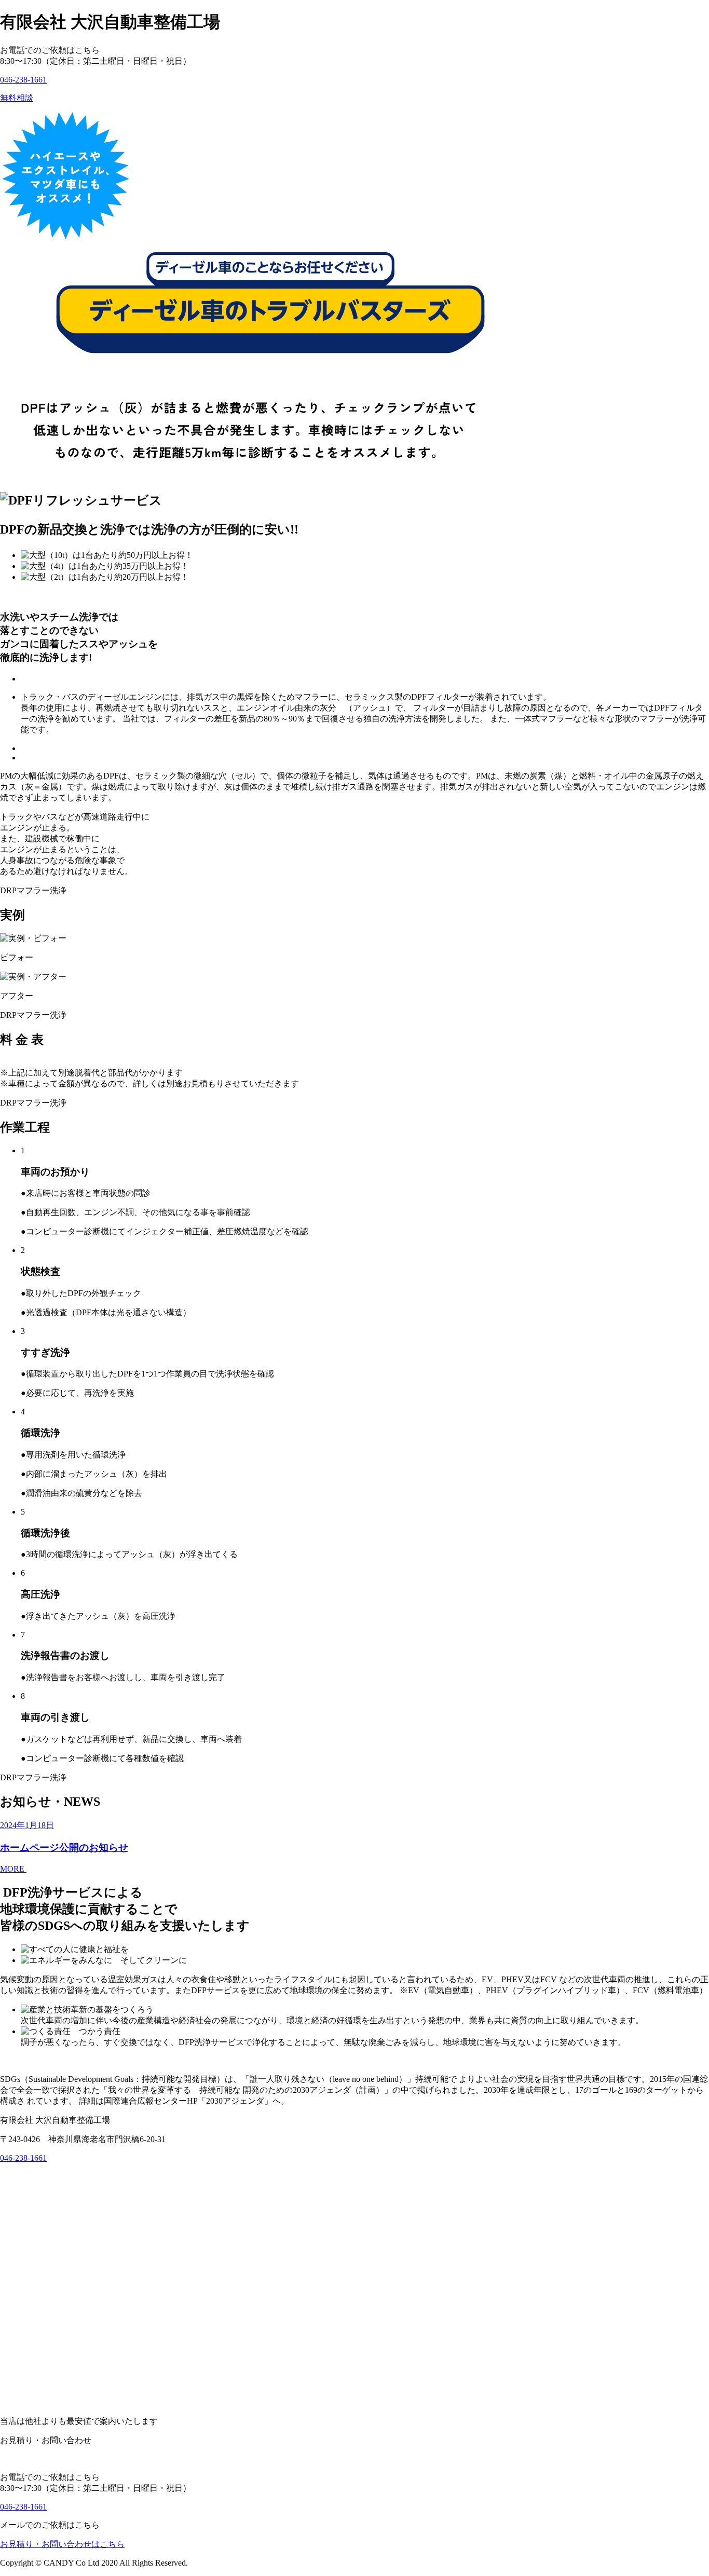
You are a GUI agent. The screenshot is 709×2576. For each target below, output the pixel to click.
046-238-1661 (23, 80)
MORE (13, 1869)
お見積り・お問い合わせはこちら (62, 2544)
